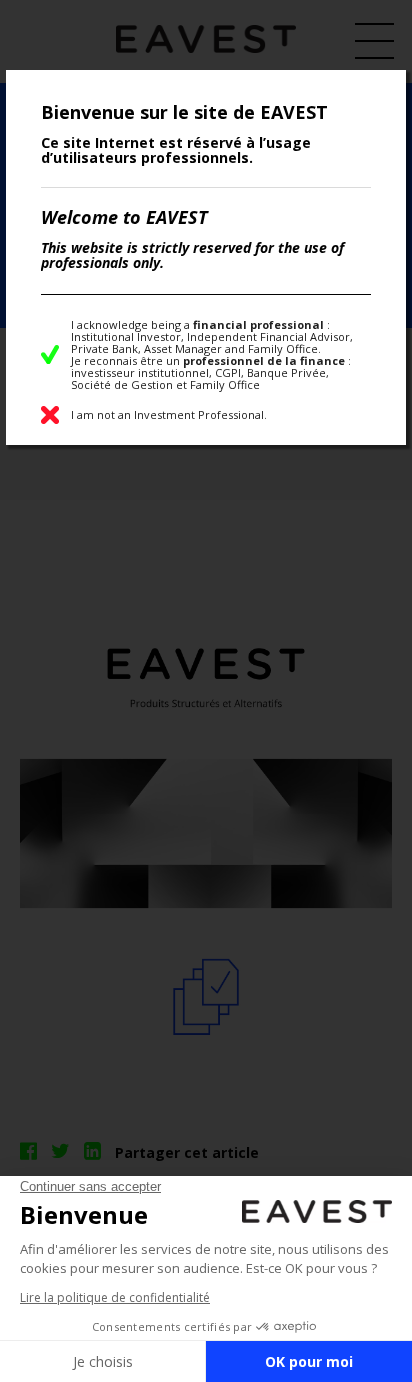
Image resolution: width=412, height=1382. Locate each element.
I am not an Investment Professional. (169, 414)
